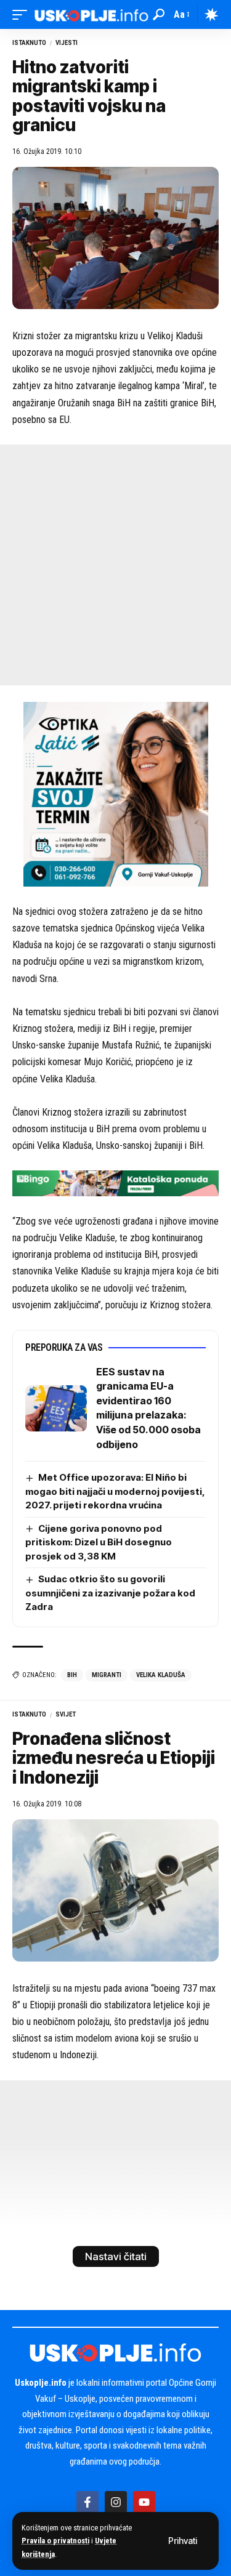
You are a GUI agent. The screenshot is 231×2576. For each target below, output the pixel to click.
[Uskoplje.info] (91, 14)
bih (72, 1675)
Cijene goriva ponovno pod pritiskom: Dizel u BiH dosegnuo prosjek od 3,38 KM (99, 1542)
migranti (107, 1675)
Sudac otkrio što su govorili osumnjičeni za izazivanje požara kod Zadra (110, 1593)
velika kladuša (161, 1675)
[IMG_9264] (115, 1182)
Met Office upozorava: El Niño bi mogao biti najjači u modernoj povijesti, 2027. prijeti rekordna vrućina (115, 1491)
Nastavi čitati (116, 2256)
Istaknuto (29, 43)
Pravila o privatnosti (55, 2541)
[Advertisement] (115, 565)
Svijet (66, 1714)
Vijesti (67, 43)
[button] (183, 2541)
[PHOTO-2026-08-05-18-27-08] (116, 793)
